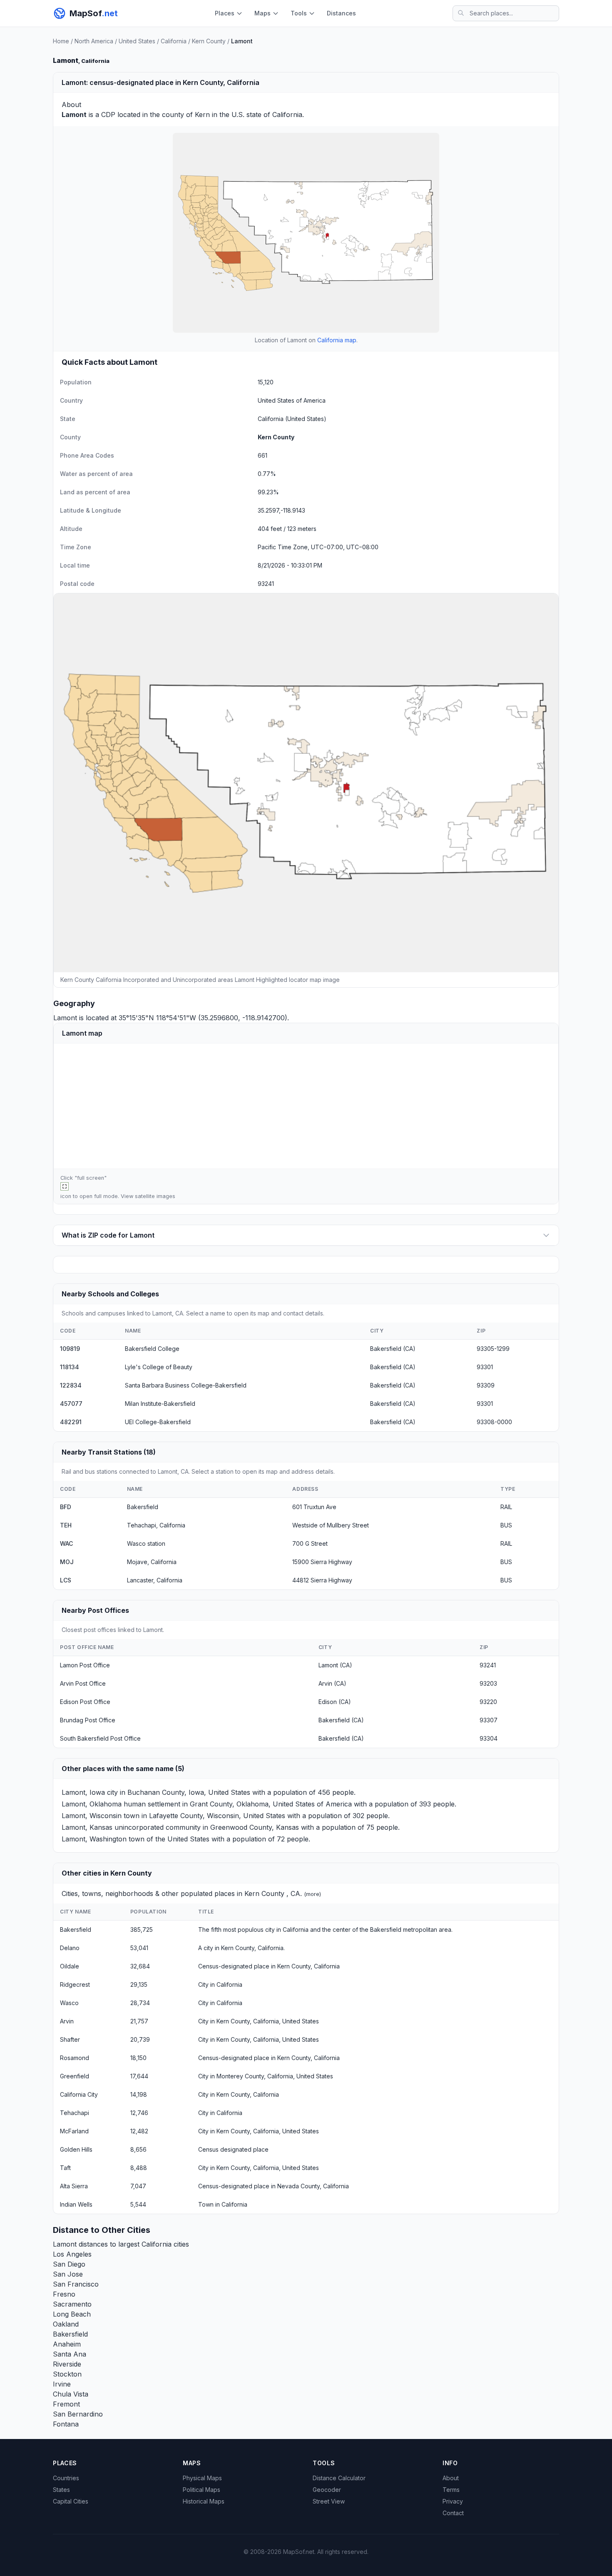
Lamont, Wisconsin (92, 1816)
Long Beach (72, 2314)
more (313, 1894)
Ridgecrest (75, 1984)
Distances (341, 13)
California (174, 41)
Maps (262, 13)
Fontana (66, 2424)
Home (61, 41)
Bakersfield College (152, 1349)
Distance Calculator (339, 2478)
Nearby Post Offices (95, 1610)
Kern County (209, 41)
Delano (70, 1948)
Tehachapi (75, 2113)
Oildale (70, 1966)
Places (225, 13)
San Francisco (76, 2284)
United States (137, 41)
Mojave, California (152, 1562)
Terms (451, 2490)
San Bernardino (78, 2414)
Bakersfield (143, 1507)
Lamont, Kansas (87, 1827)
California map (337, 340)
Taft (65, 2168)
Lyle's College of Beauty (159, 1367)
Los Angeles (72, 2254)
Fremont (66, 2404)
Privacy (453, 2501)
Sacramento (72, 2304)
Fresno (64, 2294)
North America (94, 41)
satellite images (155, 1196)
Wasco (69, 2003)
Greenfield (75, 2076)
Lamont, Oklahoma (92, 1804)
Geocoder (327, 2490)
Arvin (67, 2021)
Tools (299, 13)
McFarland (74, 2131)
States (61, 2490)
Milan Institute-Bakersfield (160, 1404)
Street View (329, 2501)
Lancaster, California (155, 1580)
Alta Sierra (74, 2186)
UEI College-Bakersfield (158, 1422)
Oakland (66, 2324)
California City (79, 2094)
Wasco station (146, 1543)
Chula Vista (71, 2394)
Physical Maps (202, 2478)
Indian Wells (76, 2204)
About (451, 2478)
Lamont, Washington (94, 1839)
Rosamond (75, 2058)
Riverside (67, 2364)
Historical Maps (204, 2501)
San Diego (69, 2264)
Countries (66, 2478)
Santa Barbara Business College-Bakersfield (186, 1385)
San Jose (68, 2274)
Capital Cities (71, 2501)
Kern (202, 115)
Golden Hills (76, 2149)
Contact (453, 2513)
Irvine (62, 2384)
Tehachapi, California (156, 1525)
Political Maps (202, 2490)
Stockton (67, 2374)
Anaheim (67, 2344)
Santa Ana (70, 2354)
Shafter (70, 2039)
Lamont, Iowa (83, 1792)
